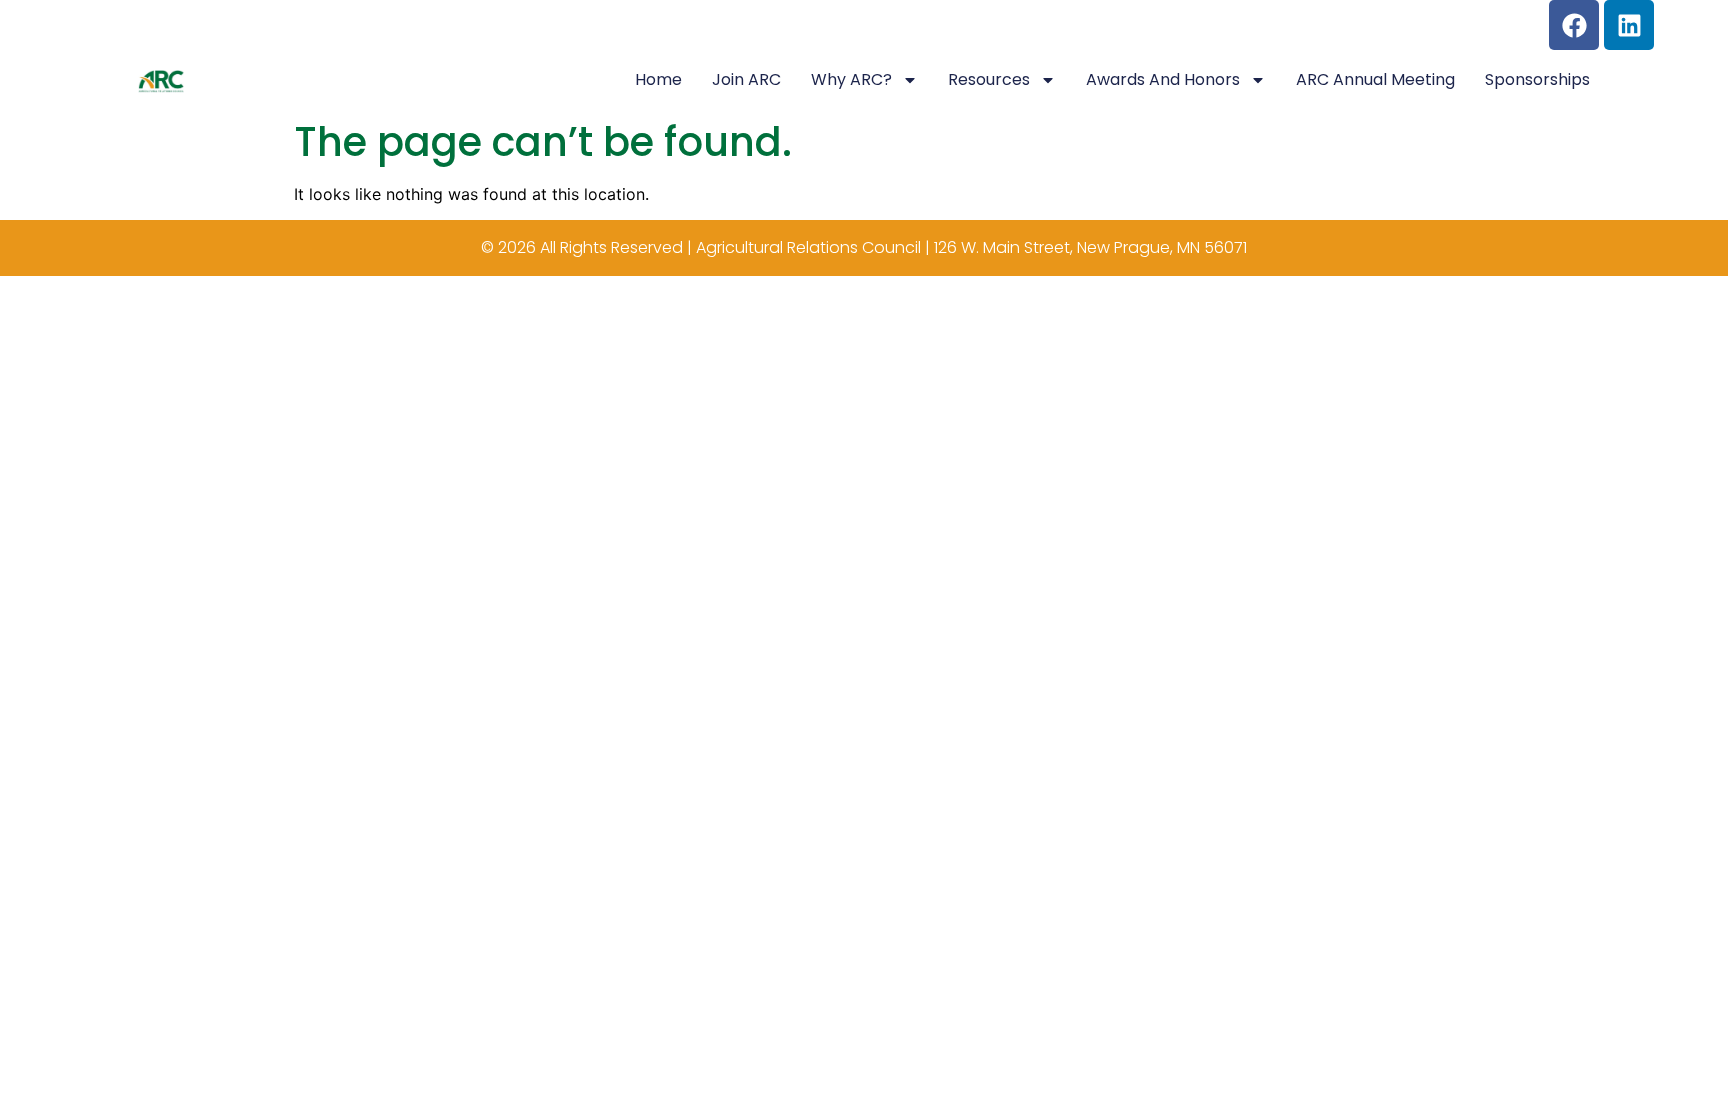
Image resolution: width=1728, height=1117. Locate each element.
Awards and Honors (1163, 79)
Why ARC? (851, 79)
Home (658, 79)
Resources (989, 79)
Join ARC (746, 79)
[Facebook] (1574, 25)
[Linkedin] (1629, 25)
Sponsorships (1537, 79)
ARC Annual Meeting (1375, 79)
